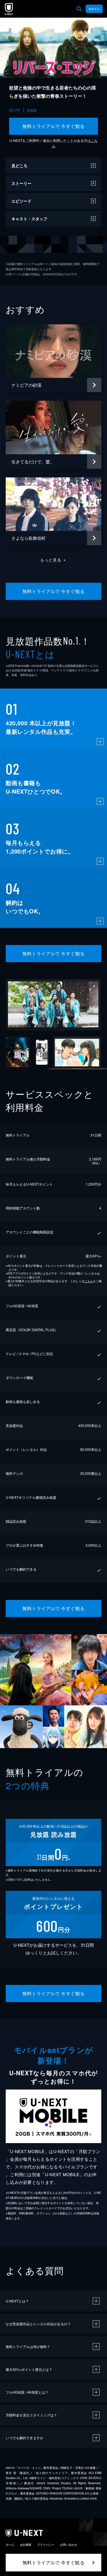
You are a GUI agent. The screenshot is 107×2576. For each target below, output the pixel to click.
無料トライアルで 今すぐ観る (53, 126)
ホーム (10, 2545)
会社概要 (26, 2545)
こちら (89, 1281)
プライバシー (46, 2545)
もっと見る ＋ (53, 560)
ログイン (94, 9)
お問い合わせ (68, 2545)
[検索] (79, 9)
